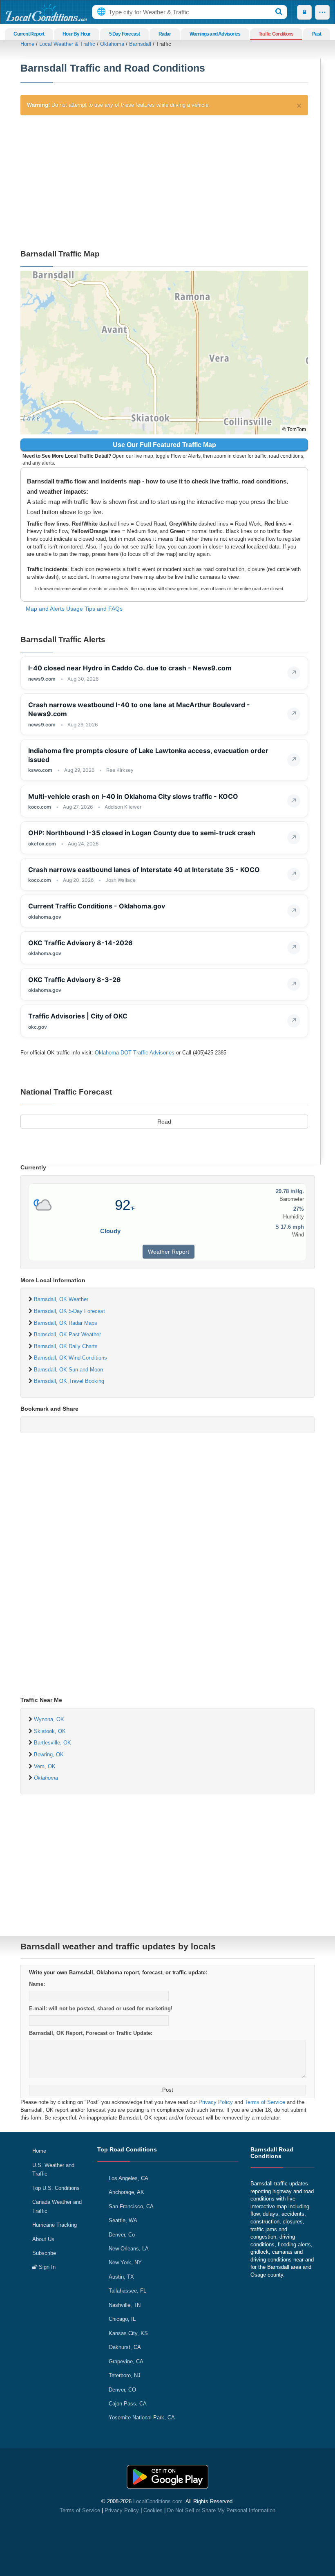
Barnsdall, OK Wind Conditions (70, 1358)
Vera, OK (45, 1766)
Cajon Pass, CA (128, 2404)
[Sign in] (304, 12)
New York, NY (125, 2262)
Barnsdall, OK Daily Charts (66, 1346)
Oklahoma (112, 44)
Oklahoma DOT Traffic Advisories (135, 1053)
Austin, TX (121, 2277)
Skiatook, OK (50, 1731)
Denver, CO (122, 2390)
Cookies (153, 2510)
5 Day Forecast (125, 34)
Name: (37, 1984)
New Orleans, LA (129, 2249)
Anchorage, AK (126, 2192)
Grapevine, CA (126, 2361)
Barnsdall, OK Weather (61, 1299)
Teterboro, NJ (125, 2375)
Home (27, 44)
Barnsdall (140, 44)
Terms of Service (265, 2102)
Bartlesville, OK (52, 1743)
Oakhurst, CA (125, 2347)
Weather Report (169, 1252)
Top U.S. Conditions (56, 2188)
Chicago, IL (122, 2319)
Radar (165, 34)
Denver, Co (122, 2235)
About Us (43, 2239)
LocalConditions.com (158, 2501)
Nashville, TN (125, 2305)
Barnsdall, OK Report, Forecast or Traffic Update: (91, 2033)
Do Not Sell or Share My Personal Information (221, 2510)
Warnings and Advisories (215, 34)
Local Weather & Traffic (67, 44)
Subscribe (44, 2253)
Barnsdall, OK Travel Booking (69, 1381)
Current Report (29, 34)
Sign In (46, 2267)
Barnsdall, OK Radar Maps (66, 1323)
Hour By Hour (76, 34)
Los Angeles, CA (128, 2178)
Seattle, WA (123, 2220)
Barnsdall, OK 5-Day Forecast (69, 1311)
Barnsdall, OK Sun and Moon (68, 1370)
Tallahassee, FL (127, 2291)
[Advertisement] (164, 181)
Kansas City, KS (128, 2333)
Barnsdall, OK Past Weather (67, 1334)
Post (168, 2090)
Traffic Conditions (276, 34)
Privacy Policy (216, 2102)
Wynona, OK (49, 1719)
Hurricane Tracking (55, 2225)
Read (164, 1122)
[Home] (46, 12)
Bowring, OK (49, 1754)
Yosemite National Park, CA (142, 2418)
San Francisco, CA (131, 2206)
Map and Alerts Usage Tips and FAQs (74, 609)
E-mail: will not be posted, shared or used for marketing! (101, 2008)
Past (317, 34)
